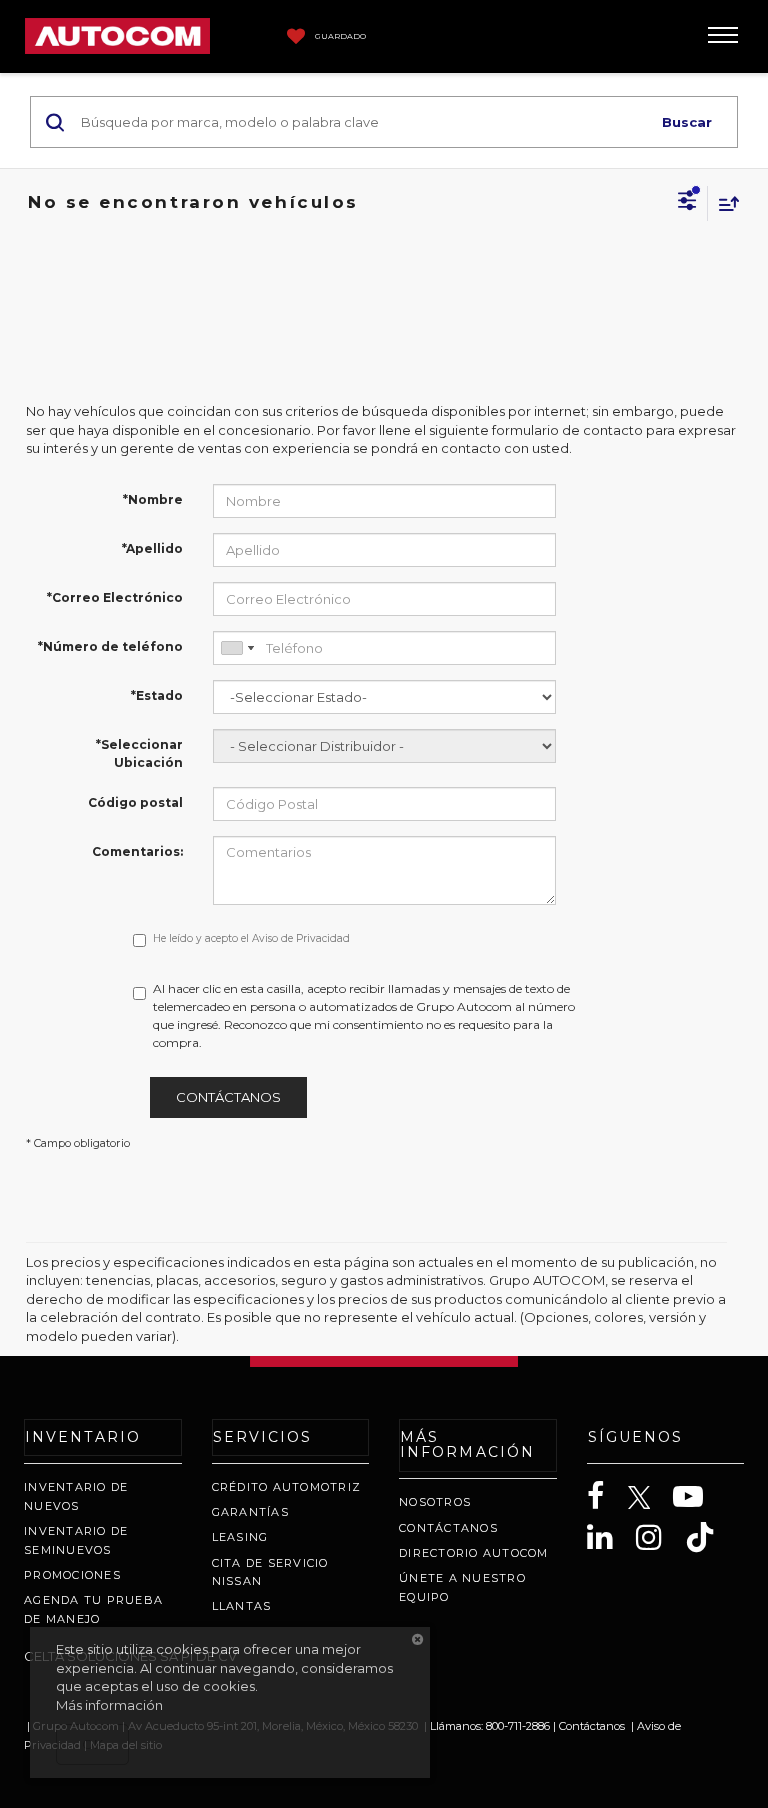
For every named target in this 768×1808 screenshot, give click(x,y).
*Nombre (153, 499)
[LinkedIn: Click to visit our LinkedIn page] (610, 1537)
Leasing (240, 1537)
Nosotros (435, 1502)
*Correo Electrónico (115, 597)
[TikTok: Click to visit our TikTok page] (710, 1537)
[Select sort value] (724, 203)
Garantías (250, 1512)
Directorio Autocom (474, 1553)
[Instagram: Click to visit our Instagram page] (659, 1537)
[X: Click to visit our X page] (649, 1498)
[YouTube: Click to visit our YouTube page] (698, 1496)
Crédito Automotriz (287, 1487)
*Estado (157, 695)
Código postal (135, 802)
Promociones (72, 1575)
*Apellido (152, 548)
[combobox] (237, 648)
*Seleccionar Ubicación (139, 753)
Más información (109, 1705)
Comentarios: (137, 851)
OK (92, 1744)
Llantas (242, 1606)
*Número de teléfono (110, 646)
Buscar (687, 122)
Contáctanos (228, 1097)
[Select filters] (687, 203)
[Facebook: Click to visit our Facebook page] (606, 1496)
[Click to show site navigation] (723, 36)
